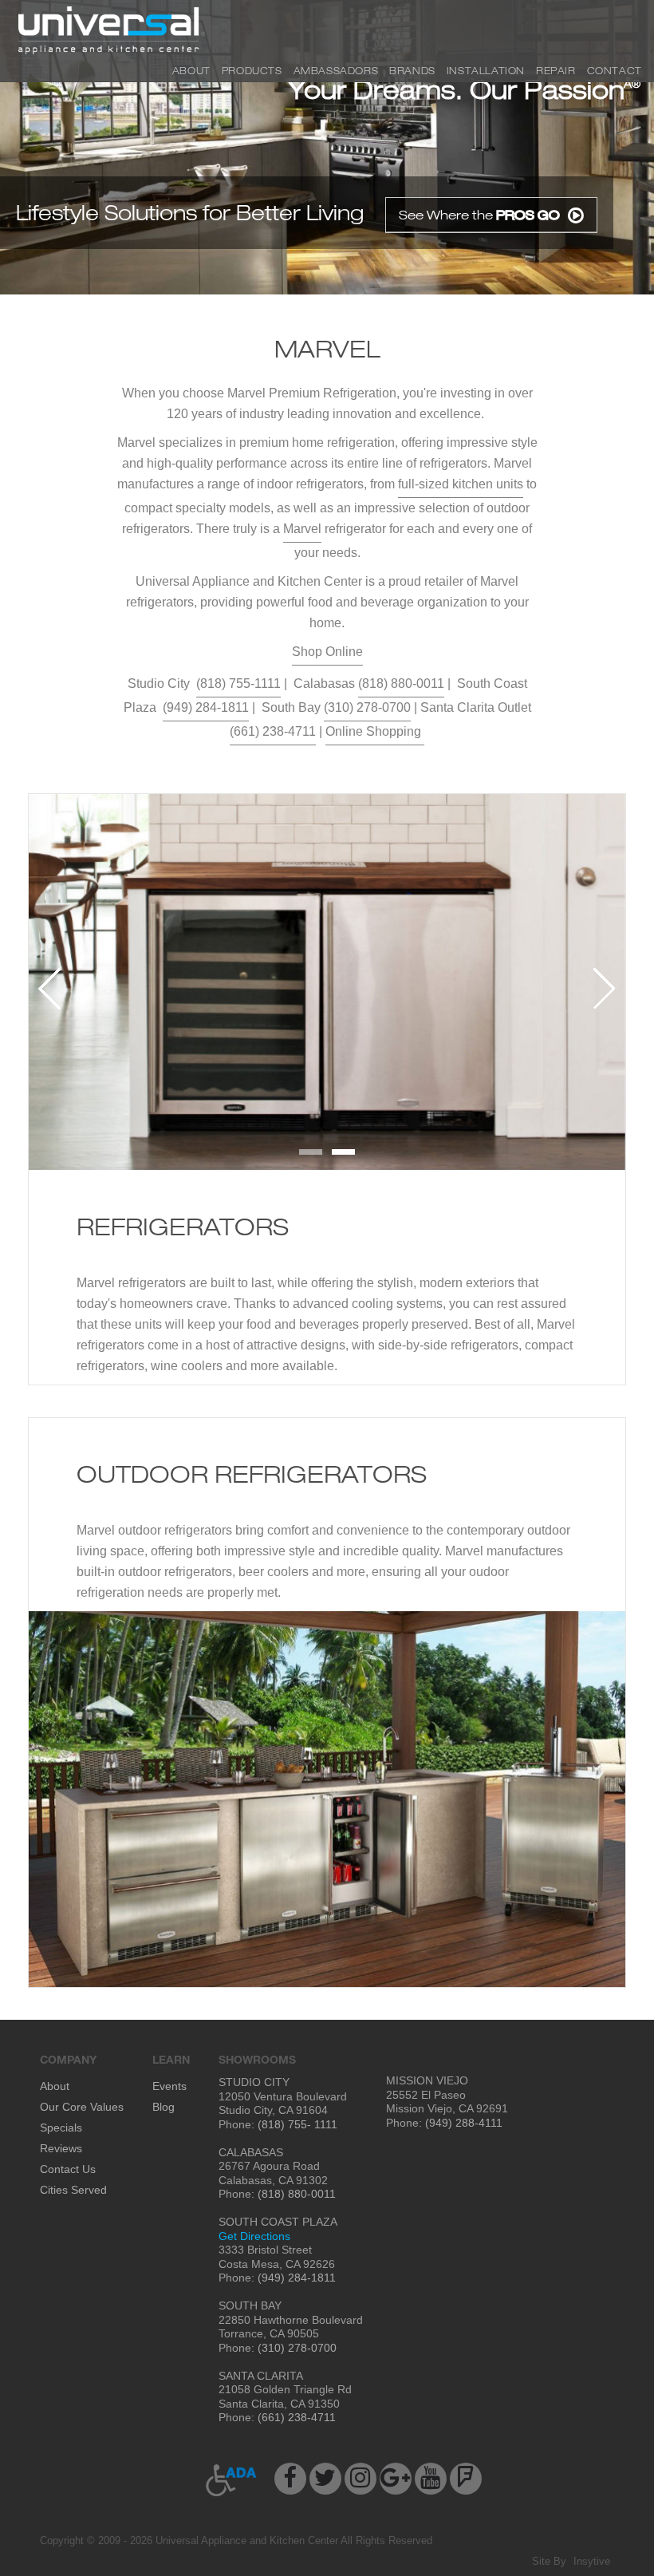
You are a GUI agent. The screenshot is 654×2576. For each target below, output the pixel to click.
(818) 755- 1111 (296, 2124)
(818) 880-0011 (401, 684)
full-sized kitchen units (461, 484)
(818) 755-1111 (238, 684)
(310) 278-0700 (367, 707)
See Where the (479, 215)
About (191, 70)
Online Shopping (375, 731)
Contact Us (68, 2169)
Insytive (592, 2561)
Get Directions (254, 2236)
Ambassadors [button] (336, 70)
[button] (232, 2480)
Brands (412, 70)
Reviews (61, 2148)
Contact (615, 70)
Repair (556, 70)
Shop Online (327, 652)
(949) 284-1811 (206, 707)
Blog (163, 2107)
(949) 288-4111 (462, 2123)
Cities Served (73, 2190)
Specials (61, 2128)
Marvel (302, 529)
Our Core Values (82, 2107)
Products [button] (252, 70)
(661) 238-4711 (273, 731)
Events (169, 2086)
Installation (486, 70)
